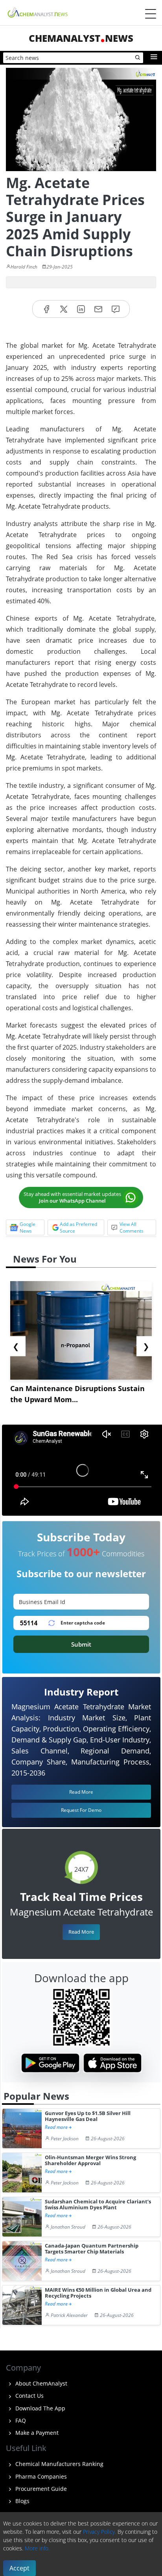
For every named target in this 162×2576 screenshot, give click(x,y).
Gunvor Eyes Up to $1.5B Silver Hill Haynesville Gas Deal (88, 2116)
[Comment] (116, 309)
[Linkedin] (81, 309)
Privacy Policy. (99, 2532)
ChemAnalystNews (81, 38)
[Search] (138, 58)
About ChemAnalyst (40, 2383)
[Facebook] (46, 309)
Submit (81, 1644)
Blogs (22, 2501)
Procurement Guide (40, 2489)
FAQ (20, 2420)
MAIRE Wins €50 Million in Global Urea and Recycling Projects (98, 2293)
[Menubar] (151, 14)
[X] (64, 309)
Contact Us (29, 2396)
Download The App (40, 2408)
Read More (81, 1932)
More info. (37, 2548)
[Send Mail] (98, 309)
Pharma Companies (40, 2476)
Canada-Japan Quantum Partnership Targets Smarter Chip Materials (92, 2249)
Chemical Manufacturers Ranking (59, 2464)
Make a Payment (36, 2433)
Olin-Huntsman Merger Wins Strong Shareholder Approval (90, 2161)
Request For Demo (81, 1810)
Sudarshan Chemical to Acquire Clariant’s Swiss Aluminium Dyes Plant (98, 2205)
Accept (19, 2568)
